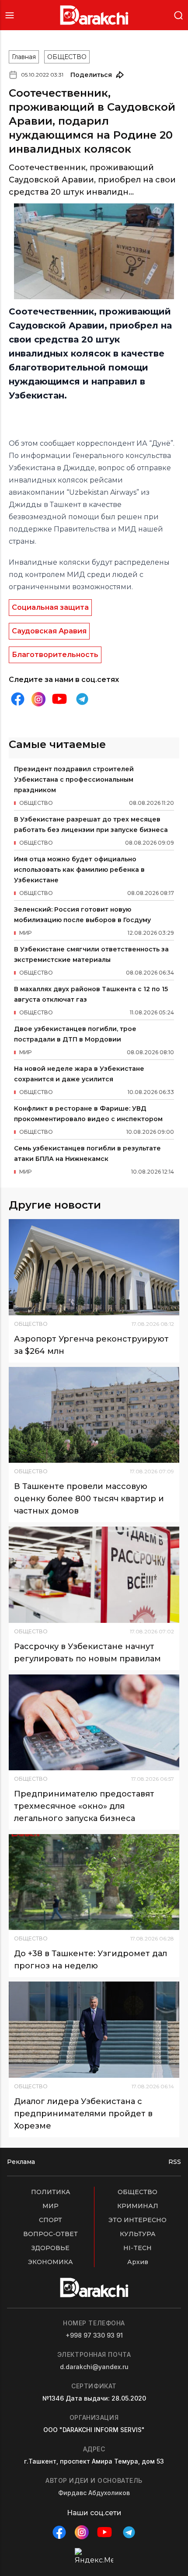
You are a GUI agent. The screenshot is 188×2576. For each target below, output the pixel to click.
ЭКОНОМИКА (50, 2262)
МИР (50, 2206)
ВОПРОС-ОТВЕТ (50, 2234)
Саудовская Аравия (49, 631)
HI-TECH (138, 2248)
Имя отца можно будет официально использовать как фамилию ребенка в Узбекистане (79, 870)
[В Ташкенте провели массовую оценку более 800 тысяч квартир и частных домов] (94, 1415)
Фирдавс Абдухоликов (94, 2493)
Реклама (21, 2162)
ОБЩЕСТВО (67, 57)
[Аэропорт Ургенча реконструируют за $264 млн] (94, 1267)
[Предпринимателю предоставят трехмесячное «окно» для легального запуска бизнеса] (94, 1722)
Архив (138, 2262)
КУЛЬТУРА (138, 2234)
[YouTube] (59, 699)
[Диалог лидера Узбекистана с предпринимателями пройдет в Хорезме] (94, 2029)
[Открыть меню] (10, 15)
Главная (24, 57)
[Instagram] (38, 699)
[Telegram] (82, 699)
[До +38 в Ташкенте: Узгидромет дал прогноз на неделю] (94, 1882)
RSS (175, 2162)
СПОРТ (50, 2220)
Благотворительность (55, 655)
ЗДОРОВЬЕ (50, 2248)
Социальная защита (50, 607)
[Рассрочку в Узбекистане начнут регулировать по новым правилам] (94, 1575)
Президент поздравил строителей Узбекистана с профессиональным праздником (74, 779)
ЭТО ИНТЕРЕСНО (138, 2220)
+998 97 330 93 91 (94, 2335)
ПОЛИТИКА (51, 2192)
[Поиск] (178, 15)
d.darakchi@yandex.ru (94, 2367)
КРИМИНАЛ (138, 2206)
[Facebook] (17, 699)
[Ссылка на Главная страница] (94, 15)
